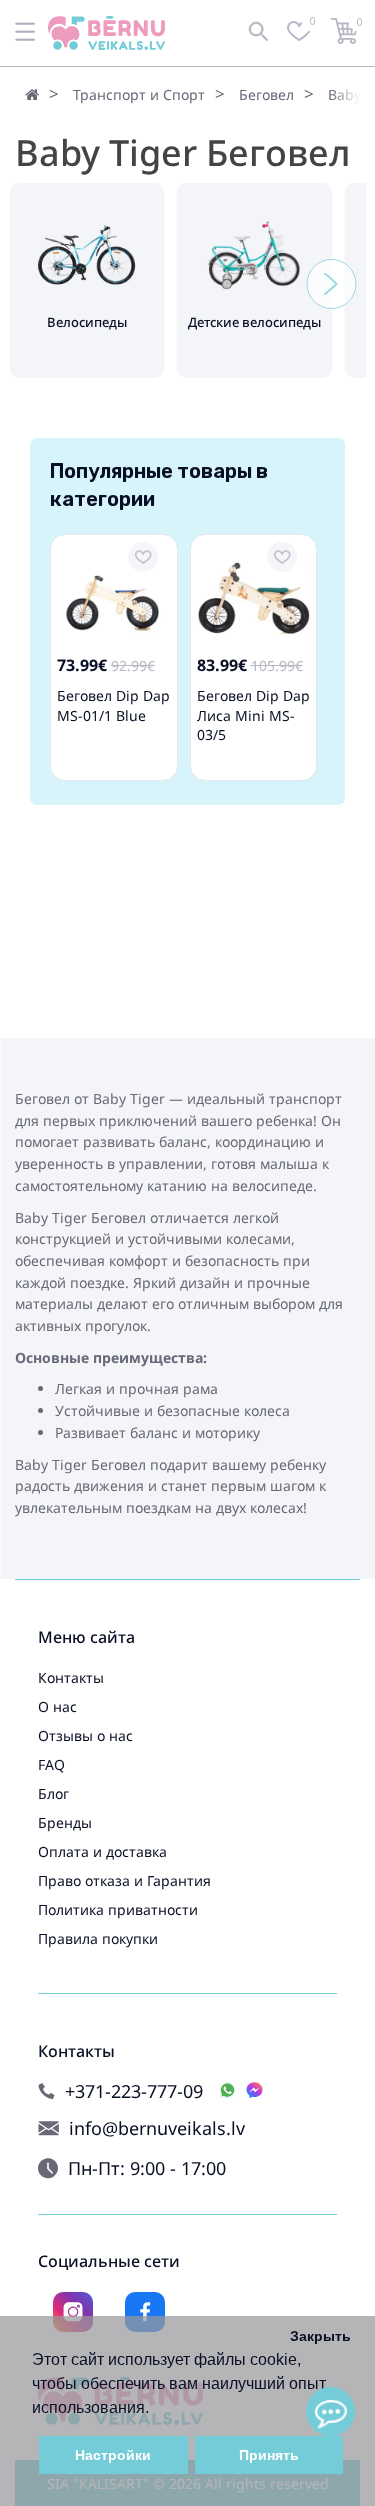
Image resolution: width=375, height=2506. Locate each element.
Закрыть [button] (320, 2336)
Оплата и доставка (102, 1851)
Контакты (71, 1677)
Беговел (266, 94)
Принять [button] (269, 2455)
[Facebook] (145, 2312)
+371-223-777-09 (134, 2091)
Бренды (65, 1822)
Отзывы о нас (85, 1735)
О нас (57, 1706)
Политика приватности (118, 1909)
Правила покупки (98, 1938)
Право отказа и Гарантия (124, 1880)
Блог (53, 1793)
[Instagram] (73, 2312)
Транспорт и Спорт (139, 94)
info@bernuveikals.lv (157, 2128)
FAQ (51, 1764)
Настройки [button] (113, 2455)
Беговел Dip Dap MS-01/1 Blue (113, 705)
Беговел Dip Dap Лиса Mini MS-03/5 (253, 715)
